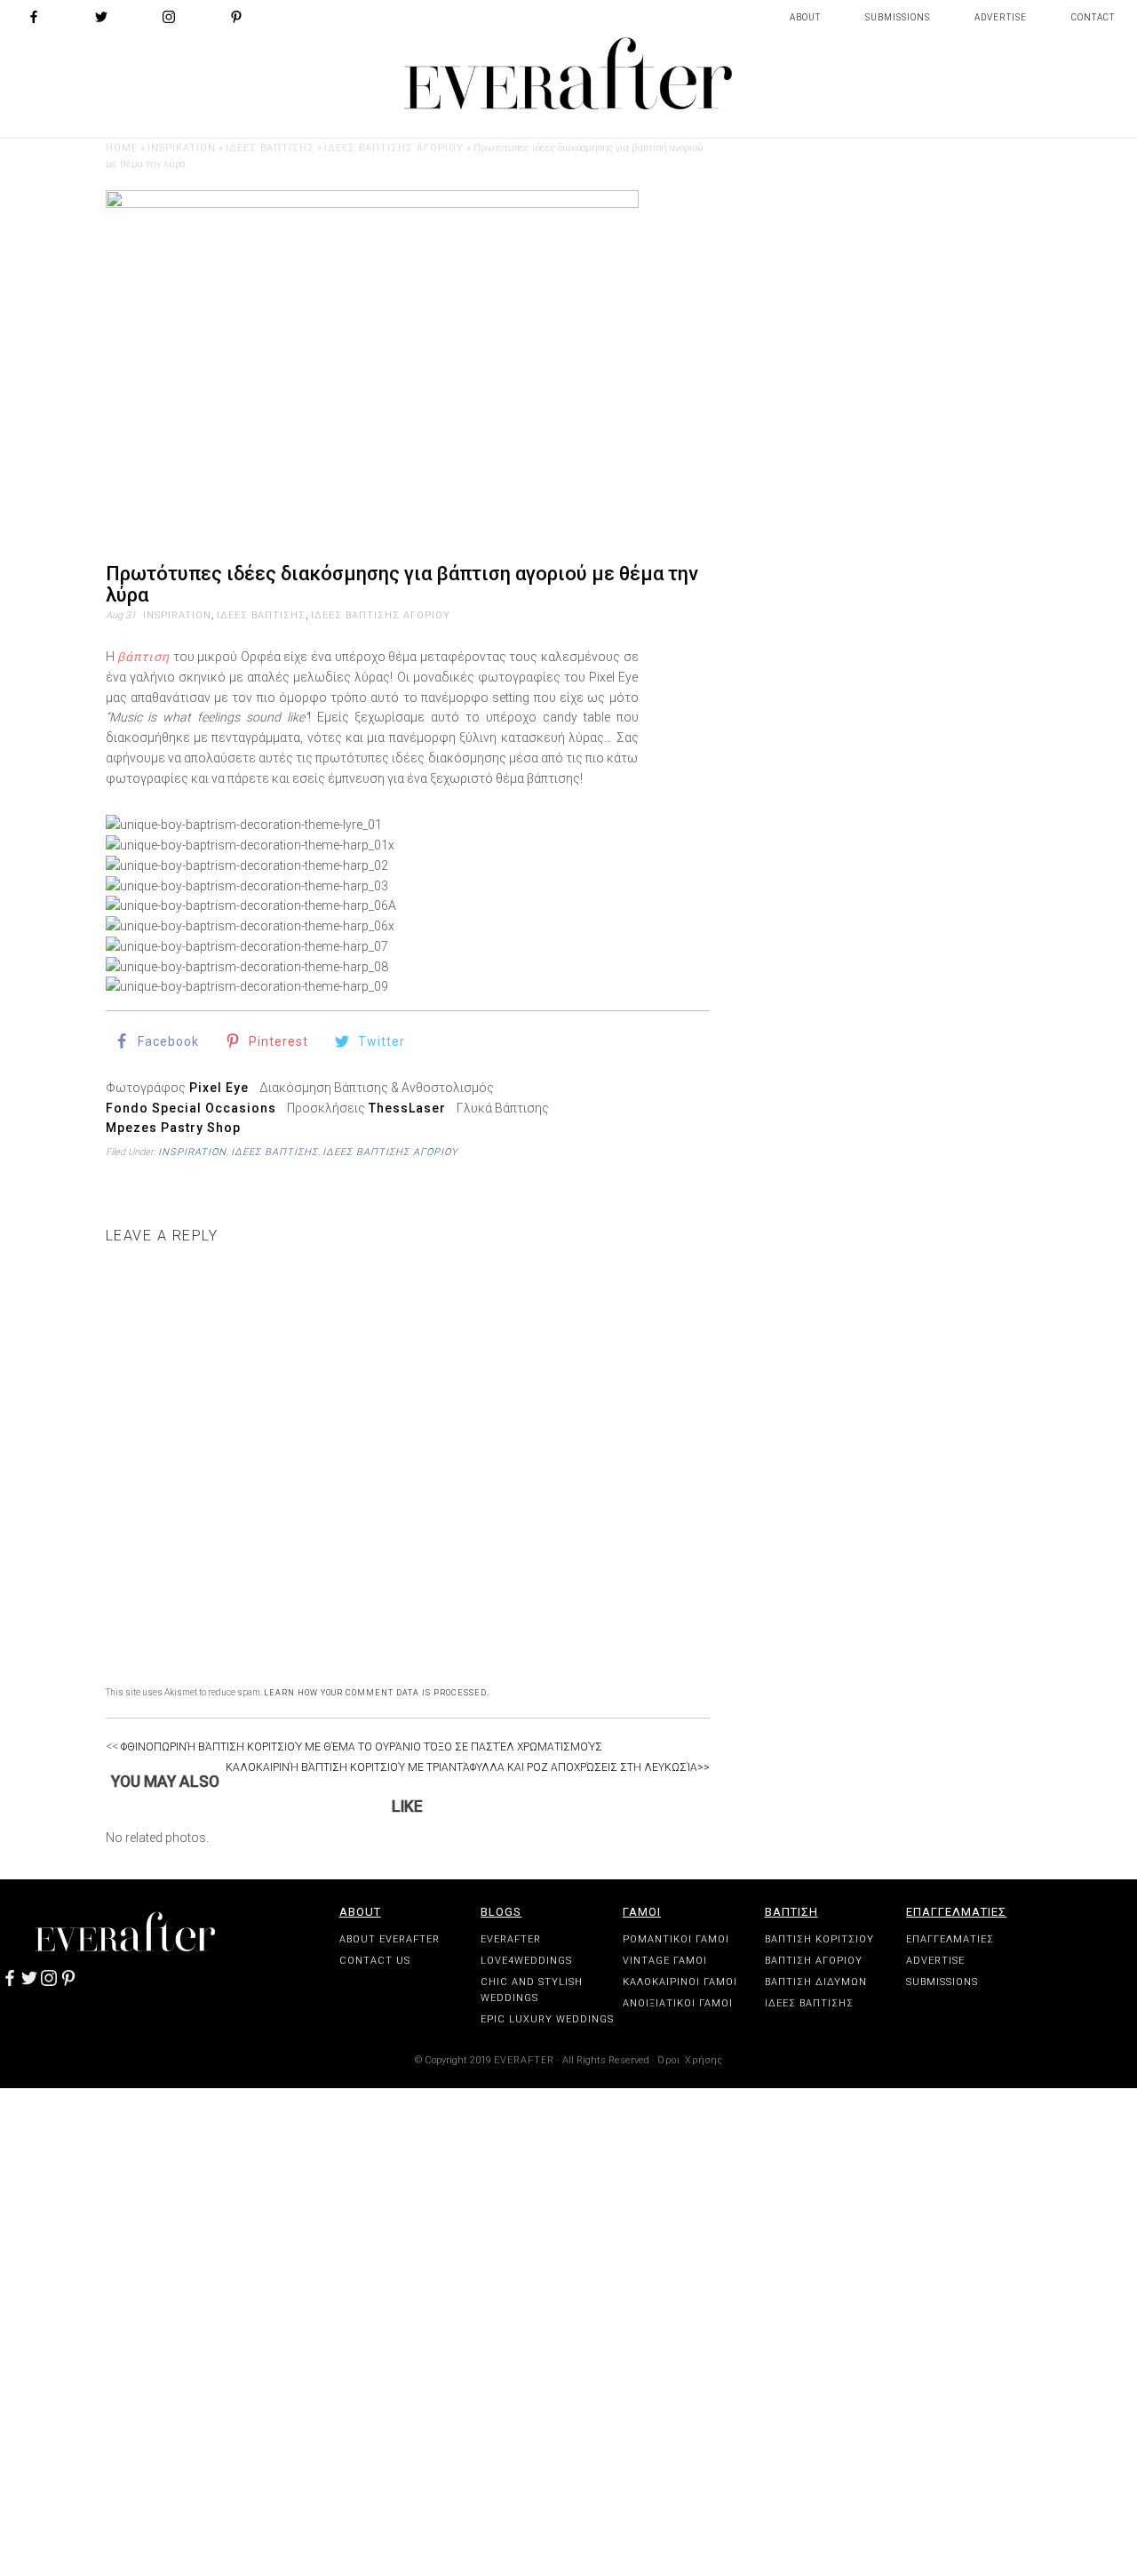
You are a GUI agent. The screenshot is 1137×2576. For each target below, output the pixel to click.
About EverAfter (390, 1939)
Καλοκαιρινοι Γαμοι (680, 1982)
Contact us (375, 1961)
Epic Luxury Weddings (547, 2019)
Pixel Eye (219, 1088)
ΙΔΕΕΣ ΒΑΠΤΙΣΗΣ (270, 148)
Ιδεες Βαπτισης (809, 2003)
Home (122, 148)
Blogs (501, 1912)
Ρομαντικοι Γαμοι (676, 1939)
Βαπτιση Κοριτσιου (819, 1939)
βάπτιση (143, 657)
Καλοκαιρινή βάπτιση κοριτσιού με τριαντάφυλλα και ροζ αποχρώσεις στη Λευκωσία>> (468, 1767)
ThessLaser (407, 1108)
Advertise (1001, 17)
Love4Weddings (526, 1961)
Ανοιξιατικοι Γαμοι (678, 2003)
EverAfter (511, 1939)
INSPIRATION (182, 148)
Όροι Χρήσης (690, 2060)
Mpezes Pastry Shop (173, 1128)
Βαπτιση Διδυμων (816, 1982)
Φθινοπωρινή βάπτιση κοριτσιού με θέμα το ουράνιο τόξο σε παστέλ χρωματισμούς (360, 1747)
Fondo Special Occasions (191, 1108)
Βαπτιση (791, 1912)
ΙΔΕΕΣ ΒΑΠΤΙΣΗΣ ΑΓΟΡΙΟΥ (394, 148)
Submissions (898, 17)
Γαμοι (642, 1912)
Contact (1093, 17)
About (805, 17)
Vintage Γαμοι (665, 1961)
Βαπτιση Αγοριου (814, 1961)
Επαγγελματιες (956, 1912)
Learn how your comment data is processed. (377, 1693)
